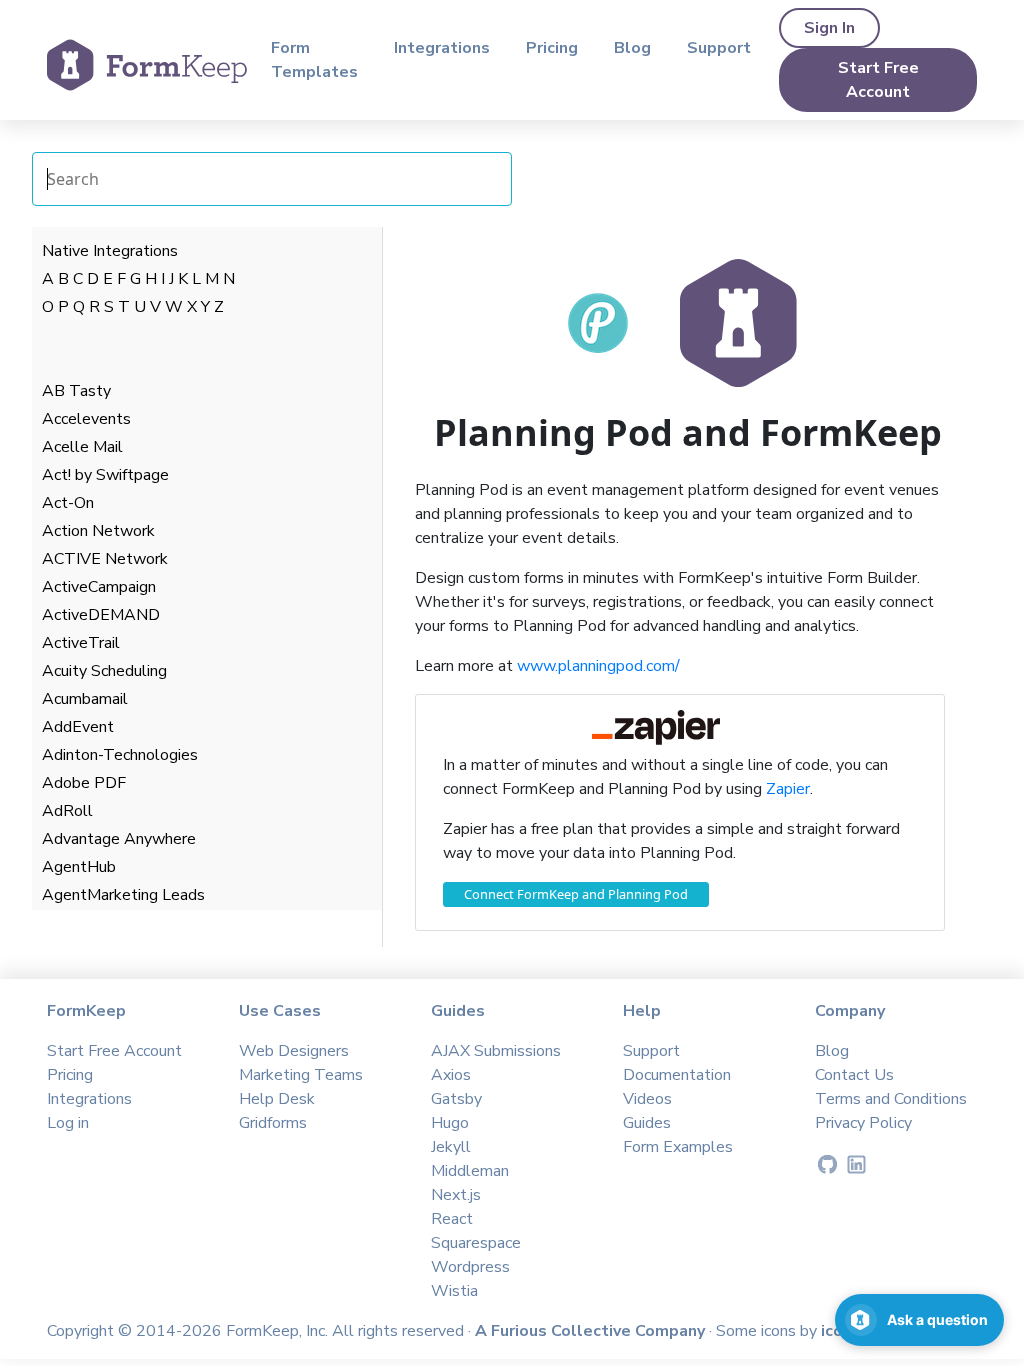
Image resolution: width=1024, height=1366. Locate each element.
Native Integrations (110, 251)
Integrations (442, 48)
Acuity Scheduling (104, 671)
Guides (647, 1123)
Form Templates (314, 60)
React (452, 1219)
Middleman (470, 1171)
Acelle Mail (82, 447)
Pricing (552, 48)
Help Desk (277, 1099)
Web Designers (294, 1051)
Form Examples (678, 1147)
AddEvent (78, 727)
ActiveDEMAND (101, 615)
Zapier (788, 789)
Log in (68, 1123)
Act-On (68, 503)
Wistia (454, 1291)
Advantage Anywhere (119, 839)
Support (719, 48)
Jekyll (451, 1147)
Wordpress (470, 1267)
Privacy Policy (863, 1123)
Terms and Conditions (891, 1099)
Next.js (456, 1195)
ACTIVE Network (105, 559)
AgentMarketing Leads (123, 895)
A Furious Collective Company (592, 1331)
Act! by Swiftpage (105, 475)
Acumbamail (85, 699)
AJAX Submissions (496, 1051)
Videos (647, 1099)
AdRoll (67, 811)
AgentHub (79, 867)
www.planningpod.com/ (598, 666)
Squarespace (476, 1243)
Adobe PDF (84, 783)
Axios (451, 1075)
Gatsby (456, 1099)
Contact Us (854, 1075)
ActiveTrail (81, 643)
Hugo (450, 1123)
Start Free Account (878, 80)
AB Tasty (76, 391)
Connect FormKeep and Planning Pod (576, 894)
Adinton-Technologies (120, 755)
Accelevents (86, 419)
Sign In (829, 28)
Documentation (677, 1075)
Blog (632, 48)
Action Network (98, 531)
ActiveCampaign (99, 587)
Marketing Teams (301, 1075)
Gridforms (273, 1123)
